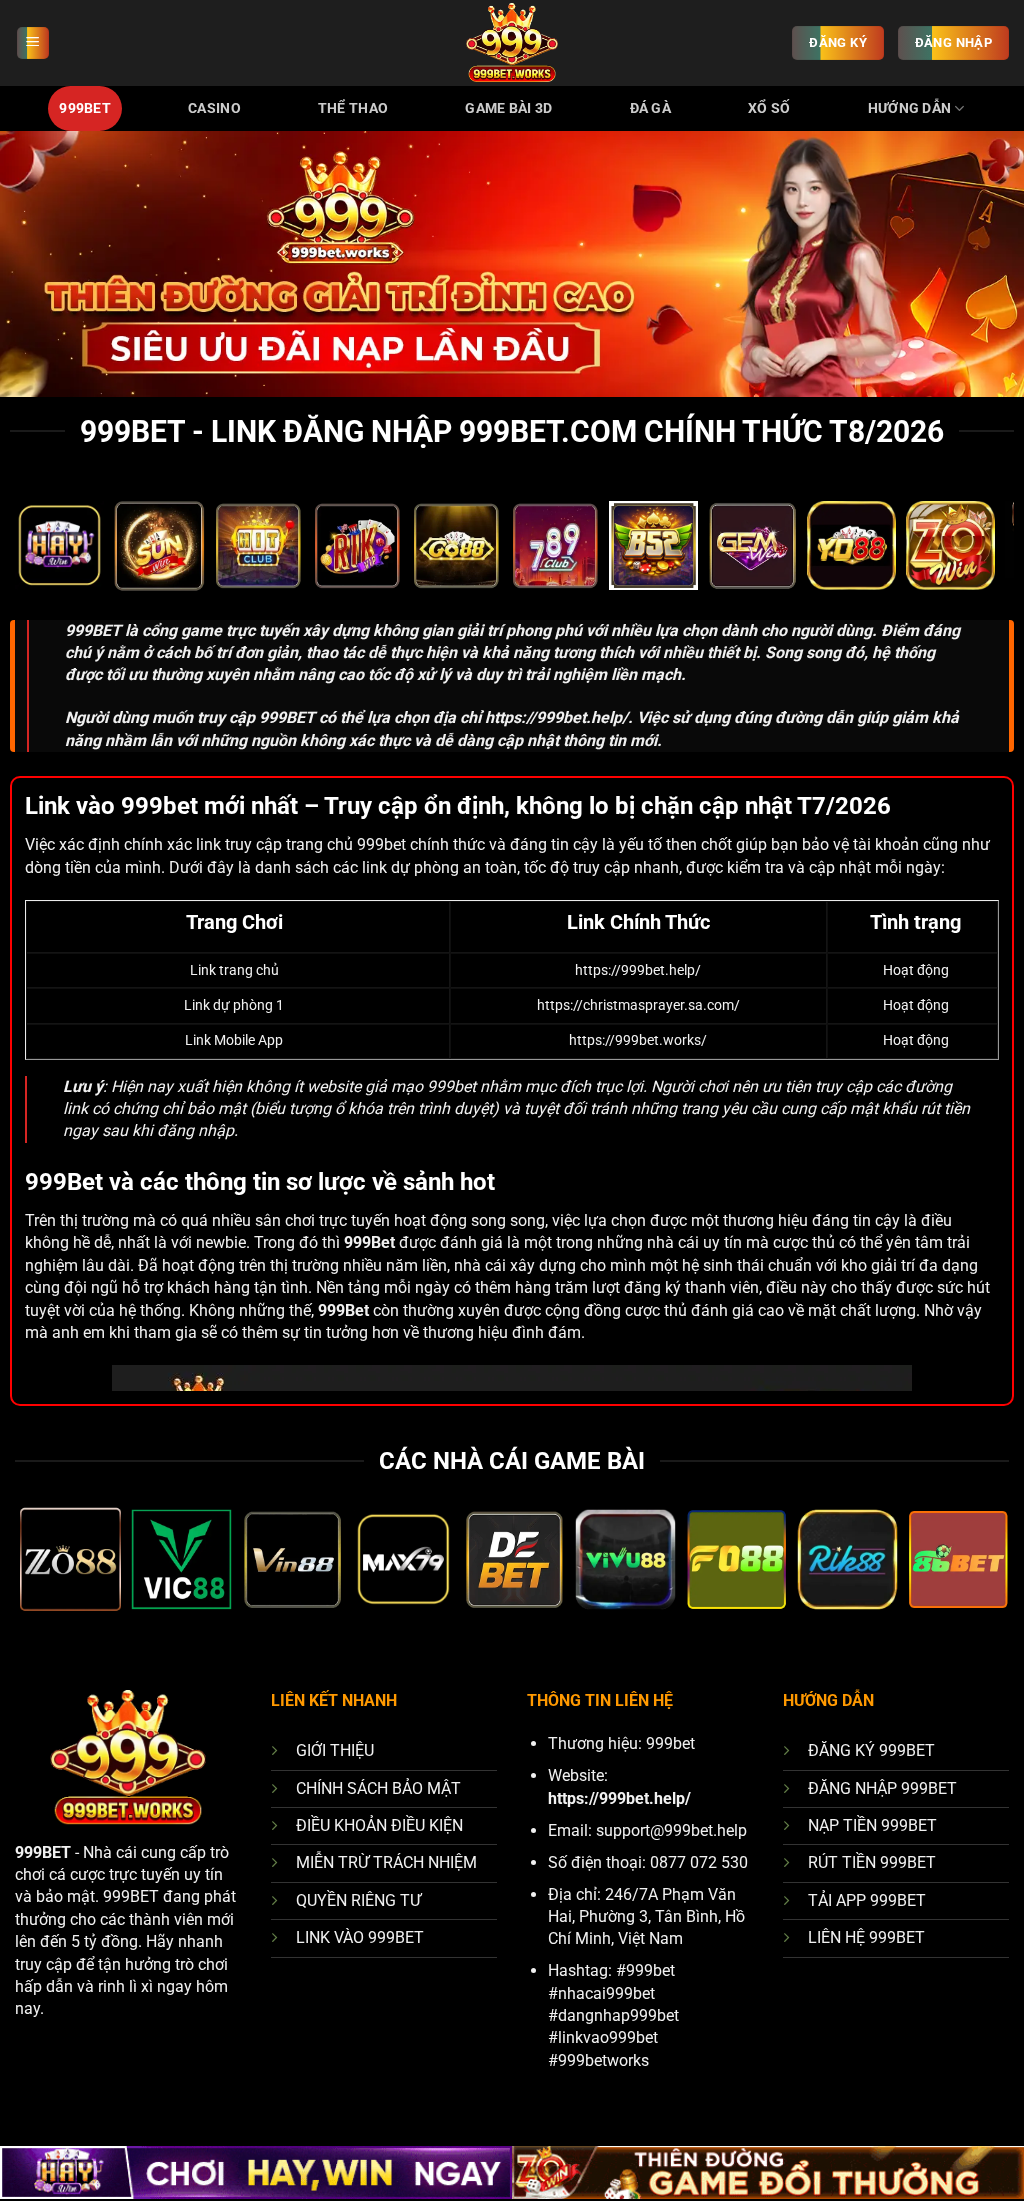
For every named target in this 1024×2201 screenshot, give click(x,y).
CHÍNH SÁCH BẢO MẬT (378, 1788)
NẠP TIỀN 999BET (872, 1825)
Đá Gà (650, 108)
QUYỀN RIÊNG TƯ (358, 1900)
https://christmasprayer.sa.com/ (638, 1005)
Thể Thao (353, 108)
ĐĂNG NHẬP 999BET (882, 1788)
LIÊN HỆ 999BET (866, 1937)
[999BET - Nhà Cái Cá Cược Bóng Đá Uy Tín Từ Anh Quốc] (512, 43)
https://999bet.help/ (556, 717)
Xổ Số (769, 108)
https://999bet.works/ (638, 1040)
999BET (85, 108)
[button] (33, 43)
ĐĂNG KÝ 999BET (871, 1750)
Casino (214, 108)
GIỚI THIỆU (335, 1750)
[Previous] (55, 555)
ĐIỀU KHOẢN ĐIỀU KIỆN (379, 1825)
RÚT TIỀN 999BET (872, 1862)
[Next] (969, 555)
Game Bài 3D (508, 108)
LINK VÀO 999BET (360, 1937)
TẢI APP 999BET (867, 1900)
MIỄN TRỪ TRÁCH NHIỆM (386, 1862)
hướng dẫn (910, 108)
